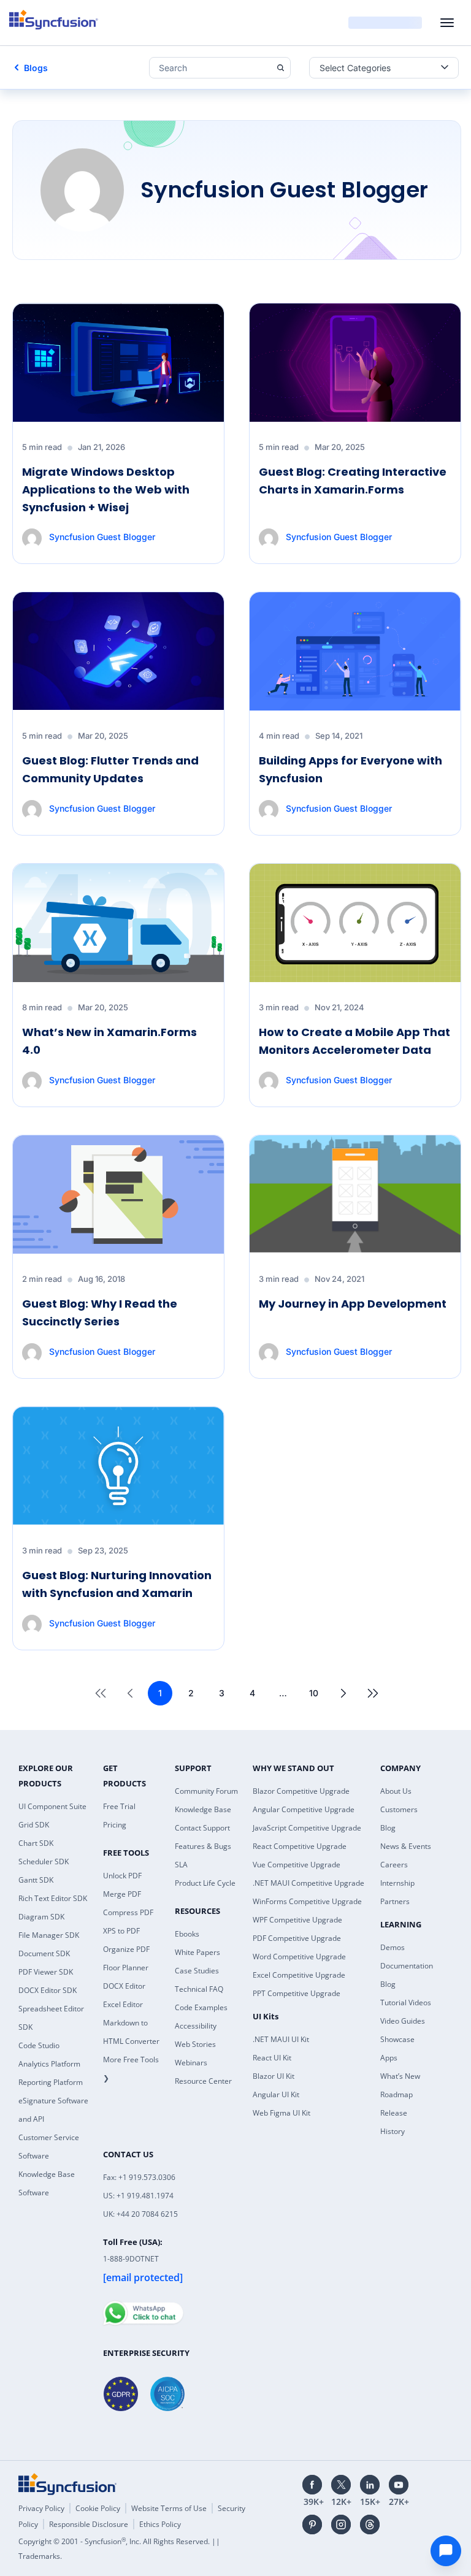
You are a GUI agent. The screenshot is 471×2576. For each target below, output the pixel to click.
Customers (399, 1809)
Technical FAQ (199, 1989)
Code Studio (39, 2045)
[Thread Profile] (370, 2525)
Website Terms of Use (169, 2508)
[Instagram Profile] (341, 2525)
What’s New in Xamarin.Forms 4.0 (109, 1041)
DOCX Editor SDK (48, 1990)
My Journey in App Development (353, 1304)
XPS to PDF (121, 1931)
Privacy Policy (41, 2508)
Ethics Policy (160, 2524)
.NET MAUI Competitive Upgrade (308, 1883)
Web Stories (195, 2044)
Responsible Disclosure (89, 2524)
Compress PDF (128, 1912)
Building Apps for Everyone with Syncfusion (350, 769)
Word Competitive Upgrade (299, 1957)
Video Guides (403, 2021)
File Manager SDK (49, 1935)
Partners (395, 1901)
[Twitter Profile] (341, 2485)
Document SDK (44, 1953)
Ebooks (187, 1934)
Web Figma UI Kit (281, 2113)
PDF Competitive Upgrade (297, 1938)
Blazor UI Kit (274, 2076)
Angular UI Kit (276, 2094)
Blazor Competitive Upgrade (301, 1791)
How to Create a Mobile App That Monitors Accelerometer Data (354, 1041)
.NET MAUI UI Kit (281, 2039)
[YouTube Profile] (399, 2485)
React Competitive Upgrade (300, 1846)
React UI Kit (272, 2058)
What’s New (400, 2076)
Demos (392, 1947)
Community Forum (206, 1791)
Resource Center (203, 2081)
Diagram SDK (41, 1917)
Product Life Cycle (205, 1883)
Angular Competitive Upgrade (304, 1809)
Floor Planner (126, 1968)
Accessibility (196, 2026)
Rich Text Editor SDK (53, 1898)
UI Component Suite (52, 1806)
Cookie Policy (98, 2508)
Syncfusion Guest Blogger (102, 537)
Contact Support (202, 1828)
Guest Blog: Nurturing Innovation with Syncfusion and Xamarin (117, 1584)
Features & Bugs (203, 1846)
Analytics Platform (49, 2064)
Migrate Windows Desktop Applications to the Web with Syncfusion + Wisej (106, 490)
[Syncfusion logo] (54, 20)
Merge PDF (122, 1894)
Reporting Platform (51, 2082)
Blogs (36, 68)
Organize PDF (126, 1949)
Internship (397, 1883)
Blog (388, 1828)
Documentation (407, 1966)
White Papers (197, 1952)
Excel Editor (123, 2004)
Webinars (191, 2063)
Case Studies (197, 1971)
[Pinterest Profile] (312, 2525)
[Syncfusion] (67, 2484)
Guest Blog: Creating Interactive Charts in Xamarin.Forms (353, 481)
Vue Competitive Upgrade (297, 1865)
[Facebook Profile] (312, 2485)
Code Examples (201, 2007)
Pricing (115, 1825)
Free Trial (119, 1806)
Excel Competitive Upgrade (299, 1975)
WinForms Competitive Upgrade (307, 1901)
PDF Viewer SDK (46, 1972)
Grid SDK (34, 1825)
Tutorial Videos (406, 2002)
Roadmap (396, 2094)
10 (314, 1693)
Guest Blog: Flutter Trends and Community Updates (110, 769)
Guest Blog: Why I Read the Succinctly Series (100, 1313)
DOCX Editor (124, 1986)
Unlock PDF (122, 1876)
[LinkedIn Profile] (370, 2485)
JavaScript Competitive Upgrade (307, 1828)
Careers (394, 1865)
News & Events (406, 1846)
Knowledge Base (203, 1809)
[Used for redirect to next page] (343, 1693)
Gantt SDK (36, 1880)
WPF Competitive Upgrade (297, 1920)
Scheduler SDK (44, 1862)
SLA (181, 1865)
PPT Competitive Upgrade (297, 1993)
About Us (396, 1791)
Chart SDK (36, 1843)
